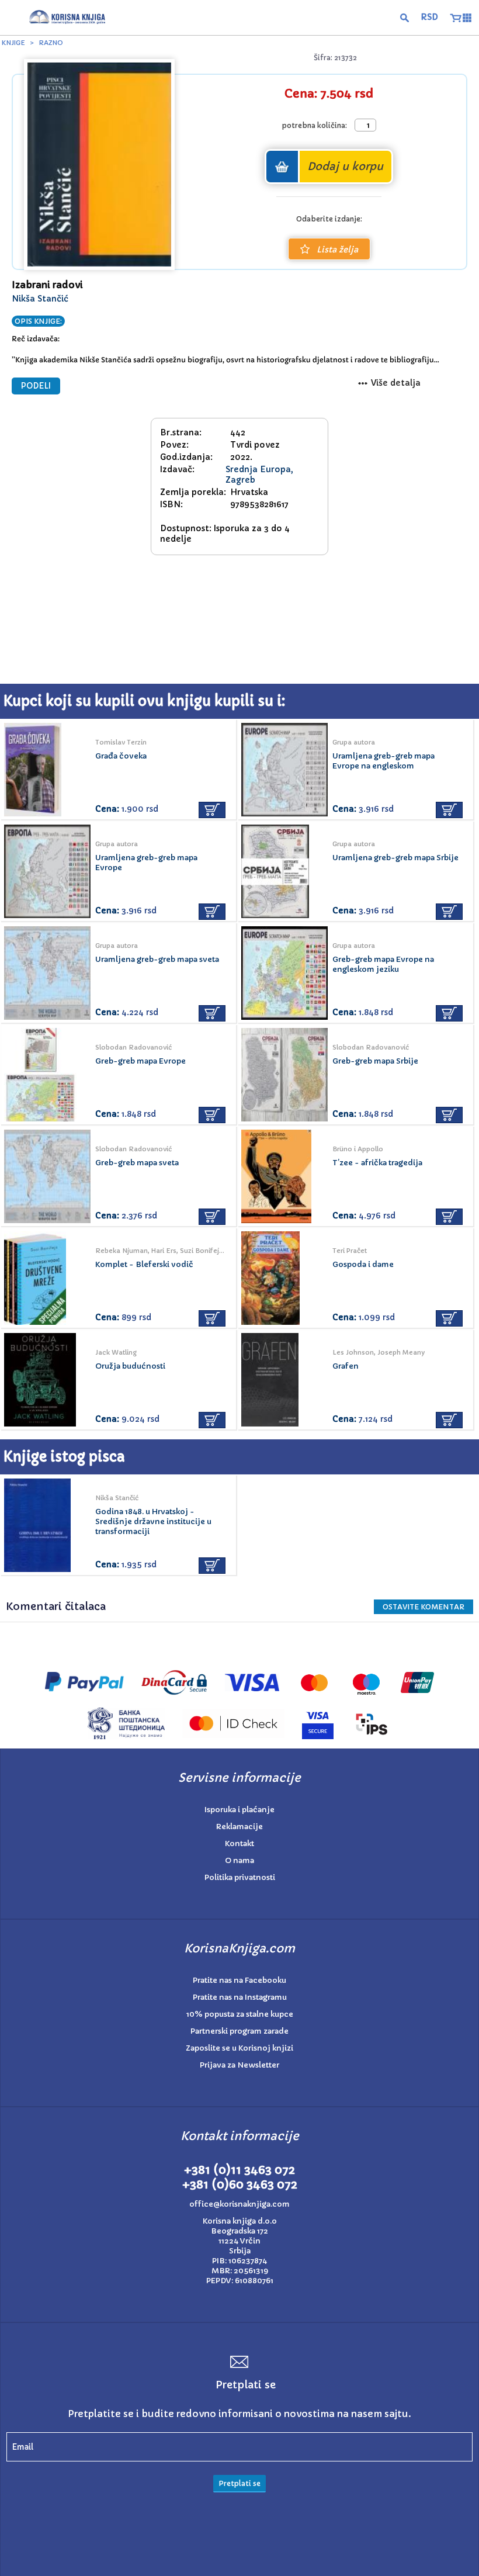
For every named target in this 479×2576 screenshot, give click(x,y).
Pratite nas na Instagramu (240, 1997)
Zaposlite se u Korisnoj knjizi (239, 2048)
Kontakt (239, 1843)
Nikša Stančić (40, 299)
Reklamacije (239, 1827)
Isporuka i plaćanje (239, 1810)
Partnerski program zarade (239, 2031)
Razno (51, 43)
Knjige (13, 43)
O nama (239, 1860)
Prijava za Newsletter (239, 2065)
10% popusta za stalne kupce (240, 2014)
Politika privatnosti (240, 1877)
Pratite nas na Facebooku (239, 1980)
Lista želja (337, 250)
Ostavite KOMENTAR (424, 1607)
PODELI (36, 386)
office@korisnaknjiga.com (239, 2204)
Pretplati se (239, 2483)
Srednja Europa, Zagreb (259, 475)
